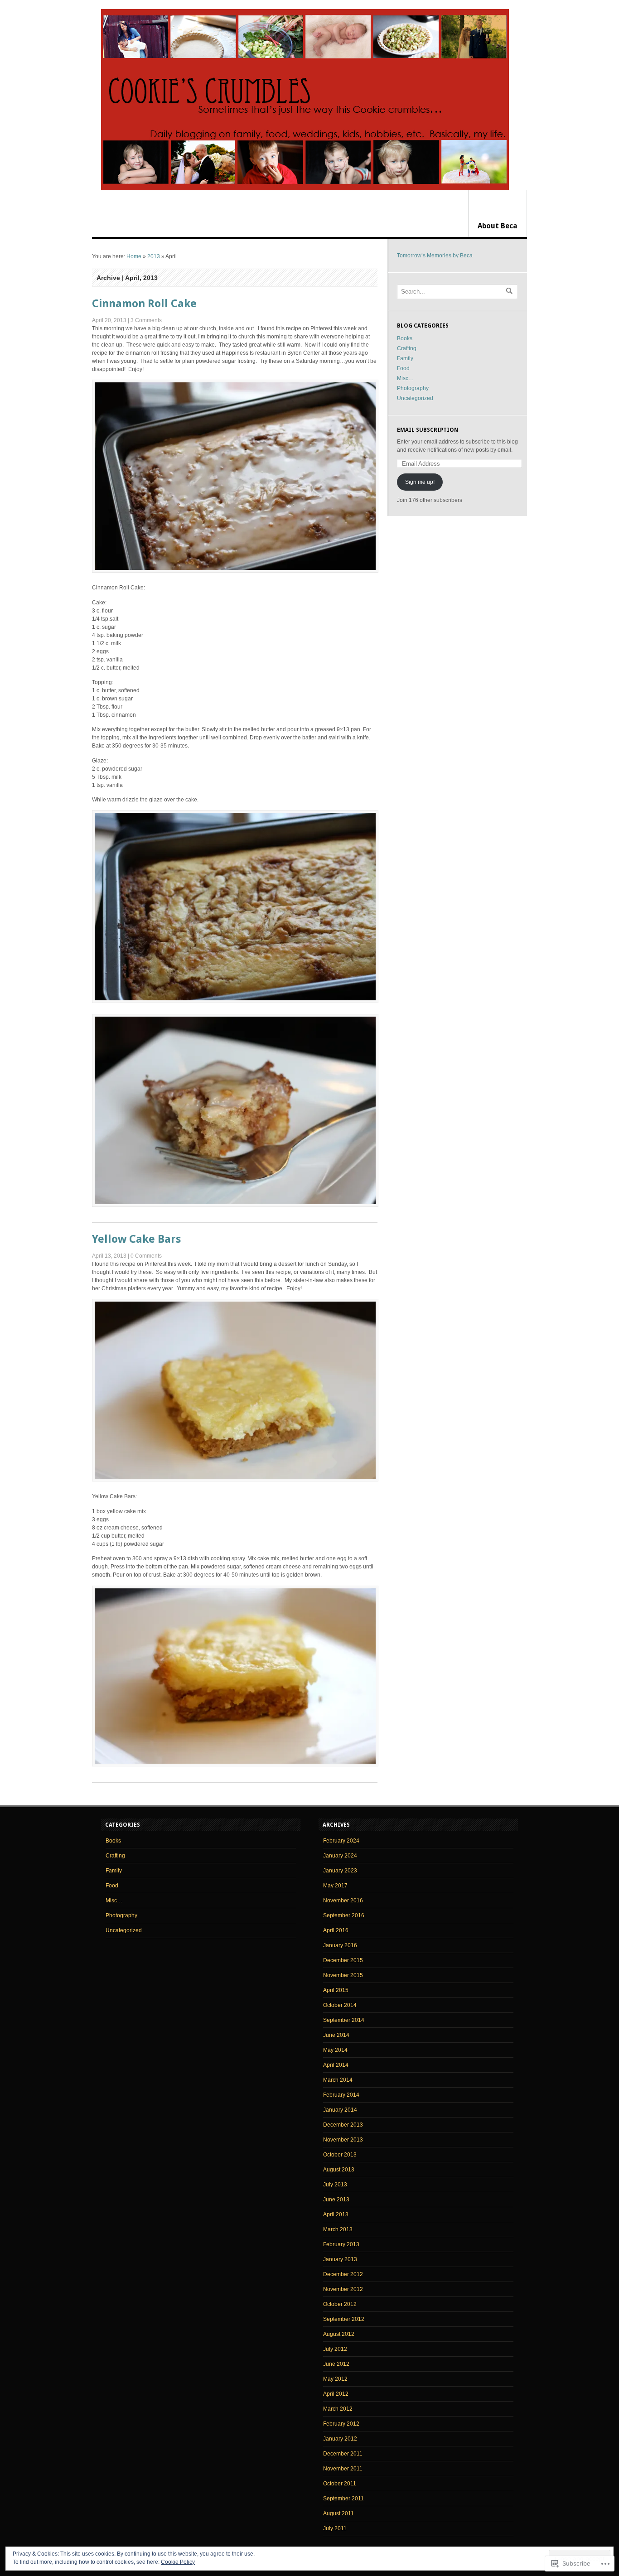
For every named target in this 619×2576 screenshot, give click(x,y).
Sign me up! (420, 482)
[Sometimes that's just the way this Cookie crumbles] (305, 100)
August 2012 (339, 2334)
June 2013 (336, 2200)
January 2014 (340, 2110)
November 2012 (343, 2289)
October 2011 (340, 2484)
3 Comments (146, 320)
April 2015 (336, 1990)
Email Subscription (428, 430)
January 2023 (340, 1871)
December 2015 (343, 1960)
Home (134, 256)
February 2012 (341, 2424)
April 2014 (336, 2065)
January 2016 (340, 1945)
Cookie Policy (178, 2562)
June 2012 (336, 2364)
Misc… (405, 378)
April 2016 (336, 1930)
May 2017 (335, 1886)
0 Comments (146, 1256)
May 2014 (335, 2050)
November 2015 (343, 1975)
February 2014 (341, 2095)
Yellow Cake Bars (136, 1239)
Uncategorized (415, 398)
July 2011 (335, 2528)
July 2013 (335, 2185)
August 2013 (339, 2170)
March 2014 (338, 2080)
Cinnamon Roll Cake (144, 304)
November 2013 (343, 2140)
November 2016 (343, 1901)
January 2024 (340, 1856)
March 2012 (338, 2409)
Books (405, 338)
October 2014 (340, 2005)
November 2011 (343, 2469)
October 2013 (340, 2155)
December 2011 (343, 2454)
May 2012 (335, 2379)
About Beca (498, 226)
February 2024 (341, 1841)
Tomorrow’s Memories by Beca (435, 256)
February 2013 (341, 2244)
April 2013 (336, 2214)
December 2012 (343, 2274)
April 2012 (336, 2394)
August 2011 (339, 2513)
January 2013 (340, 2259)
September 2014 (344, 2020)
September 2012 (344, 2319)
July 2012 (335, 2349)
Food (403, 368)
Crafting (407, 348)
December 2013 (343, 2125)
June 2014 (336, 2035)
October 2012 (340, 2304)
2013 (154, 256)
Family (405, 358)
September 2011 (343, 2499)
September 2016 (344, 1915)
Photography (413, 388)
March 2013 (338, 2229)
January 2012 (340, 2439)
